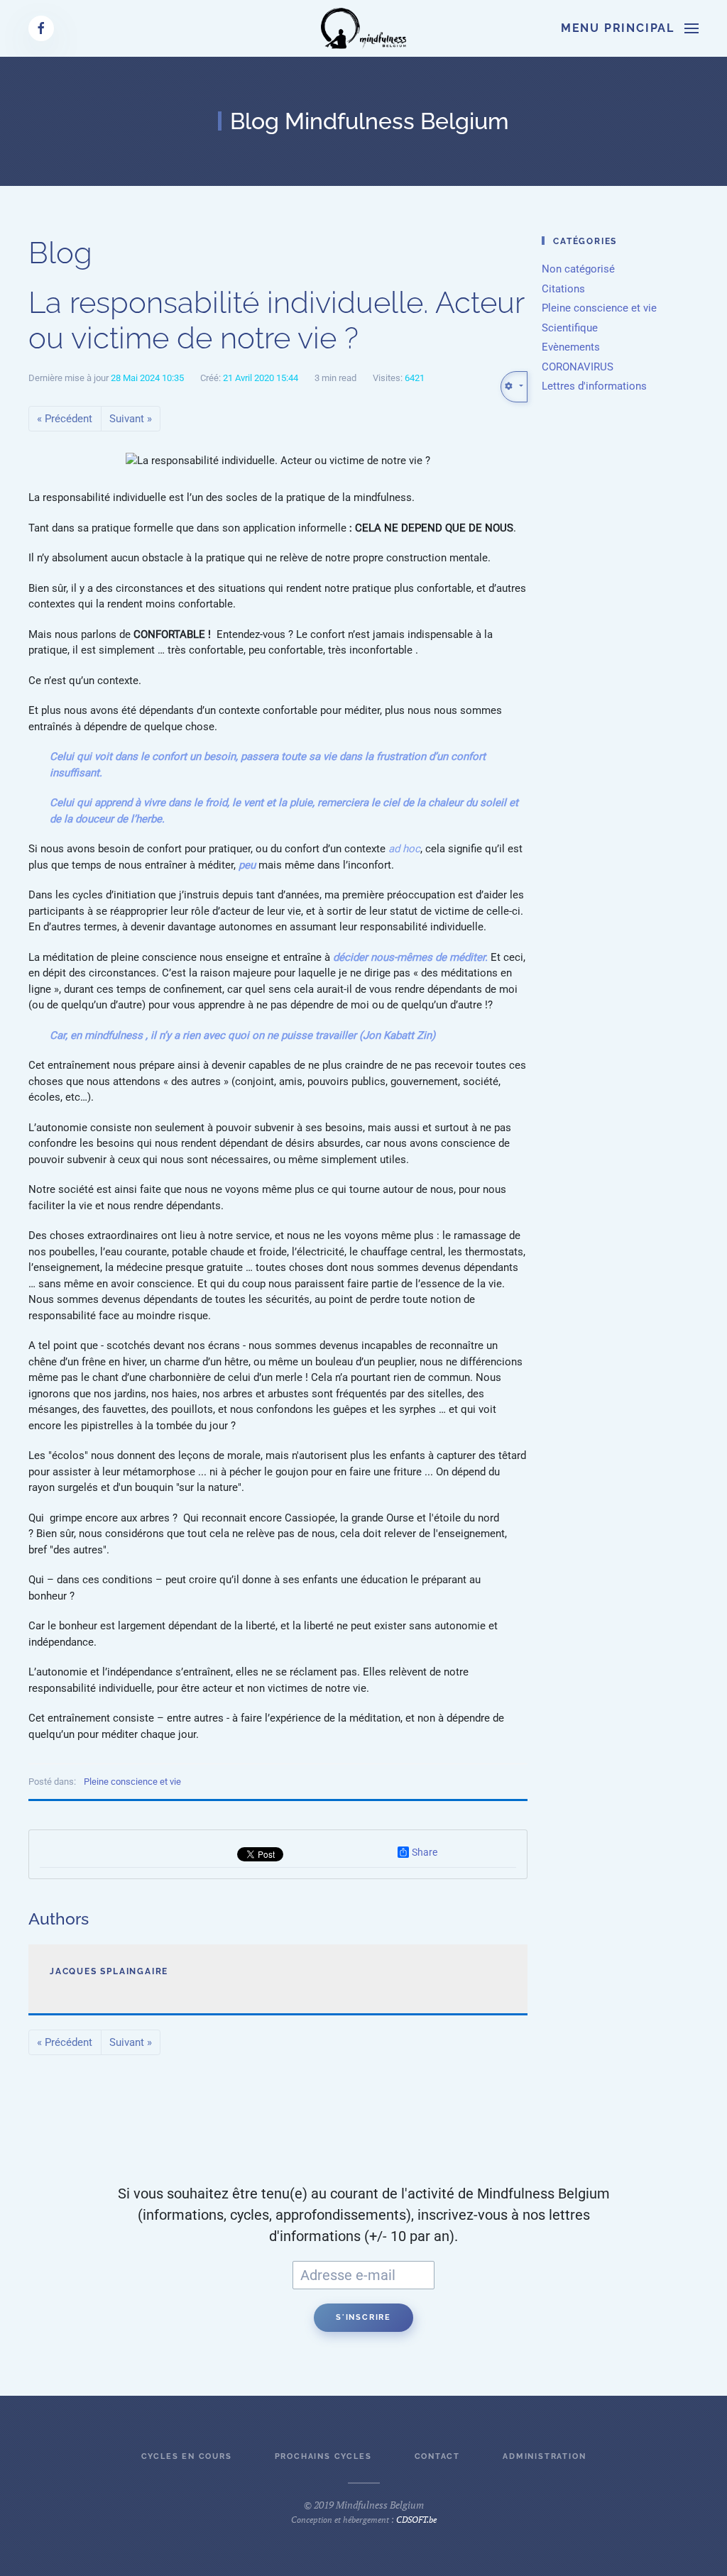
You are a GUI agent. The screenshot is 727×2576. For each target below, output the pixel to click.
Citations (563, 289)
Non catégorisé (578, 269)
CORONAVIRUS (578, 367)
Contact (438, 2456)
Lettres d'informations (594, 386)
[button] (630, 28)
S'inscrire (363, 2317)
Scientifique (570, 328)
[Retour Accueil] (363, 28)
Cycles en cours (187, 2456)
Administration (544, 2456)
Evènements (571, 347)
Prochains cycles (323, 2456)
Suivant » (131, 419)
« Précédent (65, 419)
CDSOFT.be (416, 2520)
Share (425, 1852)
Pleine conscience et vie (132, 1782)
